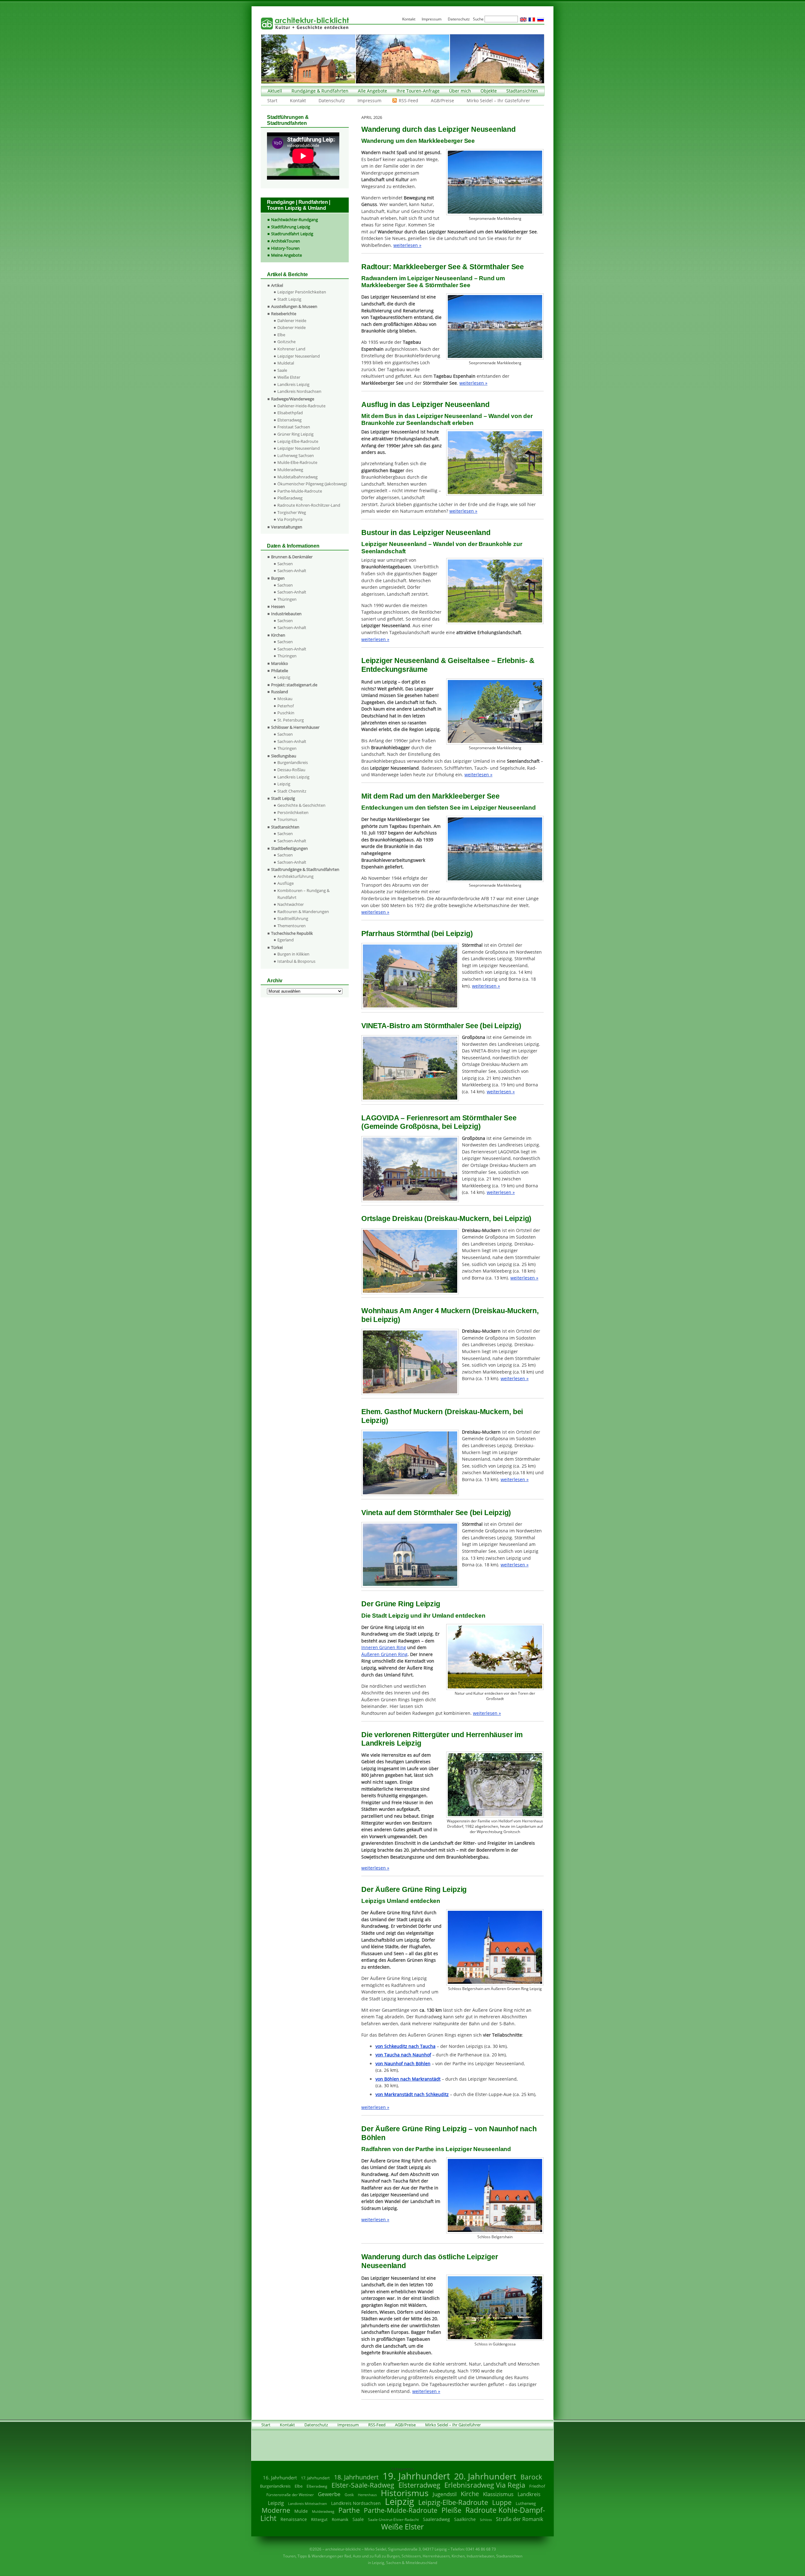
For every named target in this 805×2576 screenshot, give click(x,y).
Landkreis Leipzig (293, 384)
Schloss (486, 2520)
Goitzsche (286, 342)
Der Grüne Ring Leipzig (401, 1604)
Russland (280, 692)
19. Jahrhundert (416, 2476)
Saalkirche (465, 2519)
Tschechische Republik (292, 933)
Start (272, 100)
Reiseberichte (284, 314)
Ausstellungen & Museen (294, 306)
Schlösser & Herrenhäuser (295, 727)
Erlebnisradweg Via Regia (485, 2485)
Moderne (276, 2510)
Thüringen (287, 599)
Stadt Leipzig (289, 299)
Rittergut (319, 2519)
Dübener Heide (291, 327)
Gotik (349, 2495)
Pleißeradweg (290, 498)
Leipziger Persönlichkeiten (302, 292)
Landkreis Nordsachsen (299, 391)
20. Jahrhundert (485, 2476)
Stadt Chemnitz (292, 791)
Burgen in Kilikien (293, 954)
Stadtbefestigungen (289, 848)
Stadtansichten (522, 91)
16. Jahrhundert (280, 2478)
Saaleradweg (436, 2519)
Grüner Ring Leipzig (295, 434)
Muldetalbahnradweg (297, 477)
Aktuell (275, 91)
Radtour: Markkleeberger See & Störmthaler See (443, 267)
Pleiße (451, 2510)
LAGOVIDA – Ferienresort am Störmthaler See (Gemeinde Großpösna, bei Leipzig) (439, 1122)
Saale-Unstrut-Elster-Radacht (393, 2520)
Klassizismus (498, 2494)
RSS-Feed (408, 100)
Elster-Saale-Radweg (363, 2485)
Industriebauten (286, 614)
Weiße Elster (289, 377)
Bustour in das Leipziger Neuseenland (426, 532)
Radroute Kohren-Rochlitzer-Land (309, 505)
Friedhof (537, 2486)
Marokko (280, 663)
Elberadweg (317, 2486)
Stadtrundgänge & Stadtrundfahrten (305, 869)
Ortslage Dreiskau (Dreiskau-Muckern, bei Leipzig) (446, 1218)
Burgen (278, 578)
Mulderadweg (290, 470)
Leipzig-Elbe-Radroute (298, 441)
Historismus (405, 2493)
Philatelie (280, 671)
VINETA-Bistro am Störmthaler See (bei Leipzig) (441, 1026)
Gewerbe (329, 2494)
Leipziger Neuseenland (299, 356)
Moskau (285, 699)
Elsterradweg (289, 420)
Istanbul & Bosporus (296, 961)
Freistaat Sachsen (294, 427)
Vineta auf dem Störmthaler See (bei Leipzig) (436, 1513)
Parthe (349, 2510)
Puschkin (286, 713)
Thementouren (291, 926)
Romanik (340, 2519)
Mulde (301, 2511)
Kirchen (278, 635)
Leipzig (284, 677)
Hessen (278, 606)
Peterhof (286, 706)
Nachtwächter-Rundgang (294, 220)
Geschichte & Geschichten (301, 805)
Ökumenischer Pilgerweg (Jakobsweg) (312, 484)
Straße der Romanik (519, 2519)
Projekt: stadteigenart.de (294, 685)
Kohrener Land (291, 349)
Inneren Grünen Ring (384, 1647)
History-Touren (285, 248)
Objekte (489, 91)
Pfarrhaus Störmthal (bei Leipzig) (417, 934)
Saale (282, 370)
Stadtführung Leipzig (291, 227)
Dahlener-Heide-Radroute (301, 406)
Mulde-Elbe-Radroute (297, 462)
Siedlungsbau (284, 756)
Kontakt (298, 100)
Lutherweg (526, 2504)
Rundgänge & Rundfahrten (320, 91)
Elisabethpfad (290, 413)
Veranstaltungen (287, 527)
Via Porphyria (290, 519)
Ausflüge (286, 883)
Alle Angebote (372, 91)
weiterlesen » (407, 245)
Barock (531, 2477)
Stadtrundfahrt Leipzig (292, 234)
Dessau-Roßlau (291, 770)
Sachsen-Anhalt (292, 571)
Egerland (286, 940)
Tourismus (287, 819)
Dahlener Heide (292, 321)
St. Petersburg (291, 720)
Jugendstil (445, 2494)
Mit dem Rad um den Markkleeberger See (430, 796)
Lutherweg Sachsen (296, 455)
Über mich (460, 91)
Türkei (277, 947)
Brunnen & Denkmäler (292, 557)
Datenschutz (332, 100)
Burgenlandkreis (293, 762)
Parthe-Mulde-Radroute (300, 491)
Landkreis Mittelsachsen (308, 2504)
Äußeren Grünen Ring (384, 1654)
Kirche (470, 2494)
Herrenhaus (367, 2495)
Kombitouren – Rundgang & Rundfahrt (303, 894)
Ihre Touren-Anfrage (418, 91)
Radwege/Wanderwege (293, 399)
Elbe (281, 335)
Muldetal (286, 363)
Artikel (277, 285)
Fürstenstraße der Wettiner (290, 2495)
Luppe (502, 2502)
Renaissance (294, 2519)
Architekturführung (295, 876)
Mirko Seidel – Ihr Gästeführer (498, 100)
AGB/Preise (442, 100)
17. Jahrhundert (315, 2478)
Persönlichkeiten (293, 812)
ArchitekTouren (286, 241)
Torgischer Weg (292, 512)
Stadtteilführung (293, 918)
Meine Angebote (286, 255)
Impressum (369, 100)
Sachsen (285, 564)
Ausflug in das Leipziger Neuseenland (425, 404)
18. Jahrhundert (356, 2477)
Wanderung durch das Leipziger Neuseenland (439, 129)
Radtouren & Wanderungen (303, 912)
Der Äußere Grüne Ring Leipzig (414, 1889)
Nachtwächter (291, 904)
